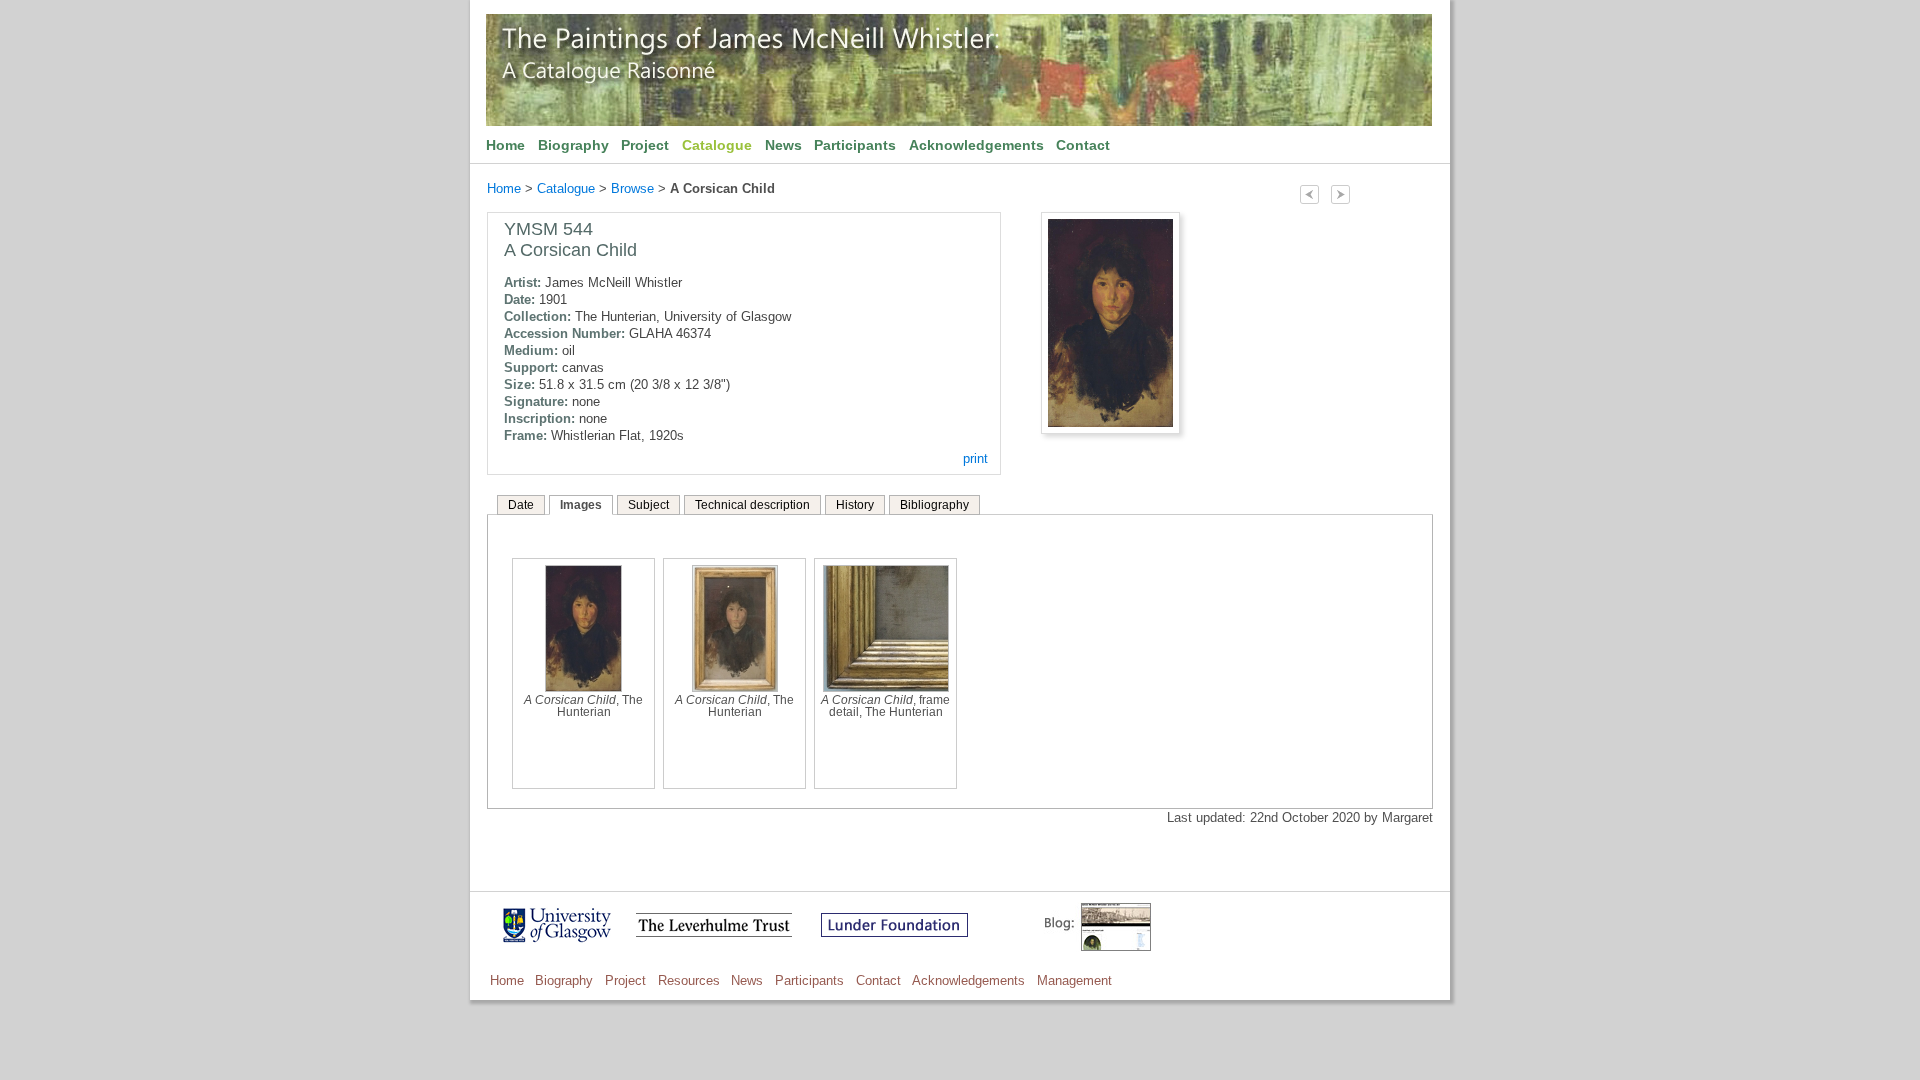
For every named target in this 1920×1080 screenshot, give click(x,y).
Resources (689, 980)
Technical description (752, 505)
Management (1074, 980)
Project (645, 145)
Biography (573, 145)
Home (505, 145)
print (975, 458)
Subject (648, 505)
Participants (855, 145)
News (783, 145)
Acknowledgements (976, 145)
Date (521, 505)
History (855, 505)
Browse (632, 188)
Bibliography (934, 505)
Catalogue (717, 145)
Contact (1083, 145)
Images (581, 505)
